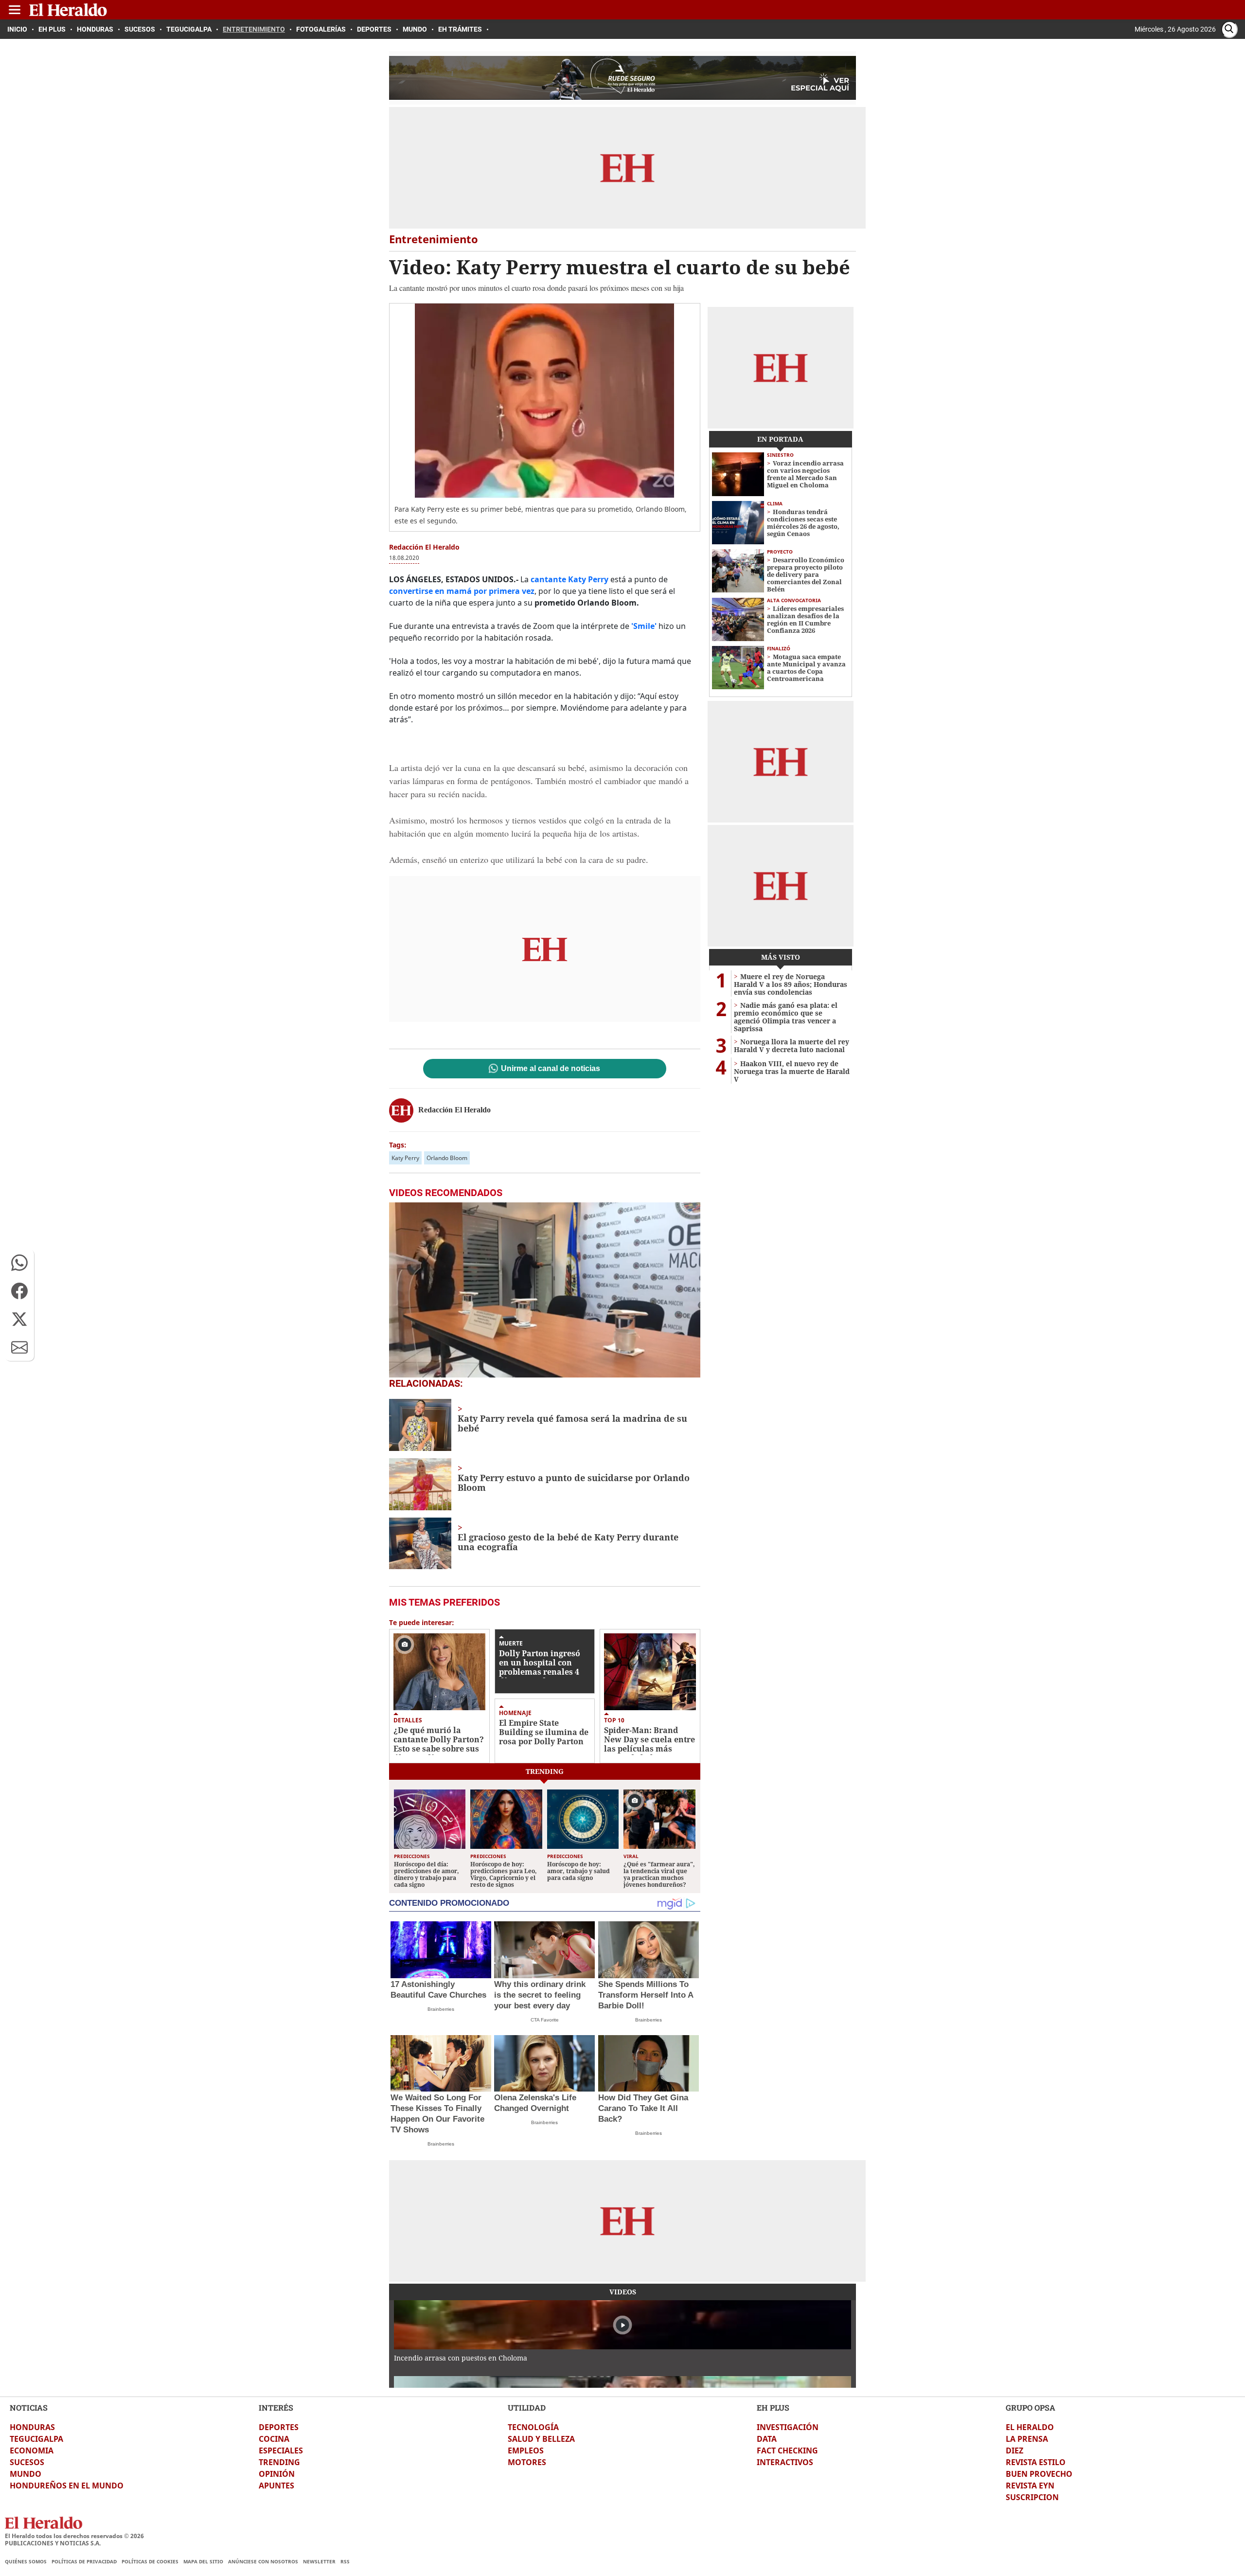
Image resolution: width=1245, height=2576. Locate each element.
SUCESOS (27, 2462)
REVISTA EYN (1030, 2486)
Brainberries (441, 2009)
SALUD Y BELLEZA (541, 2439)
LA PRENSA (1027, 2439)
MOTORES (527, 2462)
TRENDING (279, 2462)
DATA (767, 2439)
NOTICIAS (29, 2407)
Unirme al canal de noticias (551, 1069)
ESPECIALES (281, 2451)
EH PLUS (773, 2407)
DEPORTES (279, 2427)
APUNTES (276, 2486)
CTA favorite (545, 2020)
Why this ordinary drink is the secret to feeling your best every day (540, 1995)
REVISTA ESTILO (1036, 2462)
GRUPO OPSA (1031, 2407)
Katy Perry (405, 1158)
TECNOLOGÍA (533, 2427)
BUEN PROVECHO (1039, 2474)
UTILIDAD (527, 2407)
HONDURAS (32, 2427)
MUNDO (26, 2474)
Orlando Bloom (447, 1158)
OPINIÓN (277, 2474)
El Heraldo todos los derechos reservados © (74, 2536)
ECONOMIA (32, 2451)
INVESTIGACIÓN (788, 2427)
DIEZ (1014, 2451)
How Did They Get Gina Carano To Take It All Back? (643, 2108)
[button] (19, 1263)
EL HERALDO (1030, 2427)
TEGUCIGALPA (36, 2439)
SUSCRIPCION (1032, 2497)
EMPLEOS (526, 2451)
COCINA (274, 2439)
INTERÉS (276, 2407)
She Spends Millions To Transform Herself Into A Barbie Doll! (646, 1995)
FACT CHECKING (787, 2451)
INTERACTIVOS (785, 2462)
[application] (545, 1290)
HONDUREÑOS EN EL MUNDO (67, 2486)
